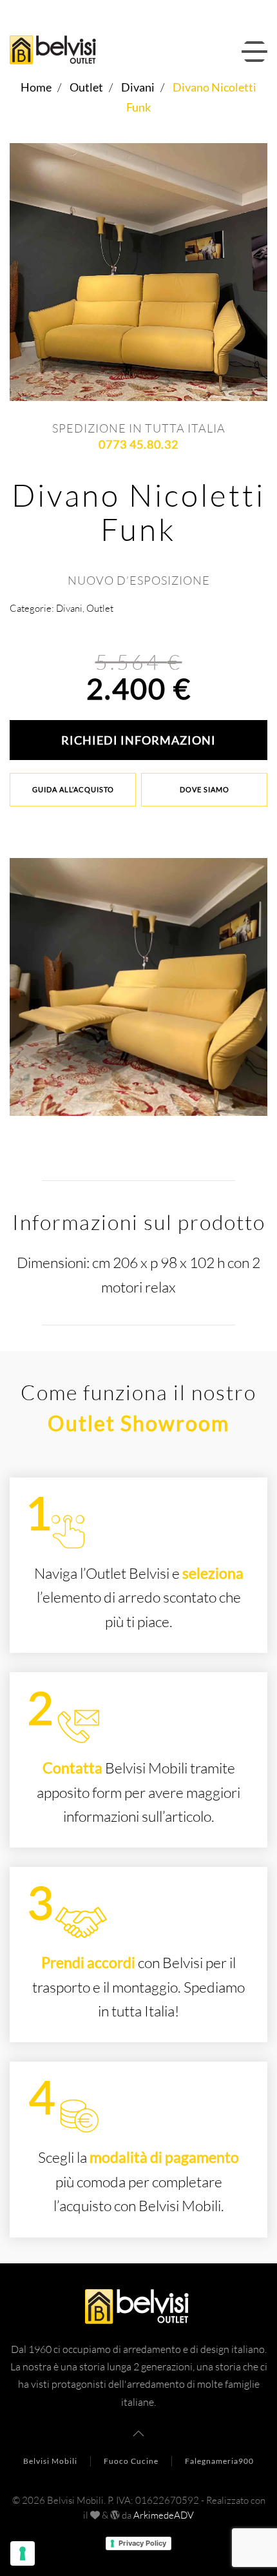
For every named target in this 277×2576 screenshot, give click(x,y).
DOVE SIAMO (205, 789)
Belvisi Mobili (50, 2461)
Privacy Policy (142, 2543)
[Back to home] (57, 52)
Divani (69, 608)
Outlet (100, 608)
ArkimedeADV (164, 2515)
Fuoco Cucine (131, 2461)
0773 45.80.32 (138, 444)
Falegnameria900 (219, 2461)
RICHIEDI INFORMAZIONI (138, 740)
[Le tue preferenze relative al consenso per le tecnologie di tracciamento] (23, 2553)
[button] (254, 52)
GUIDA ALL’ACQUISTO (73, 789)
